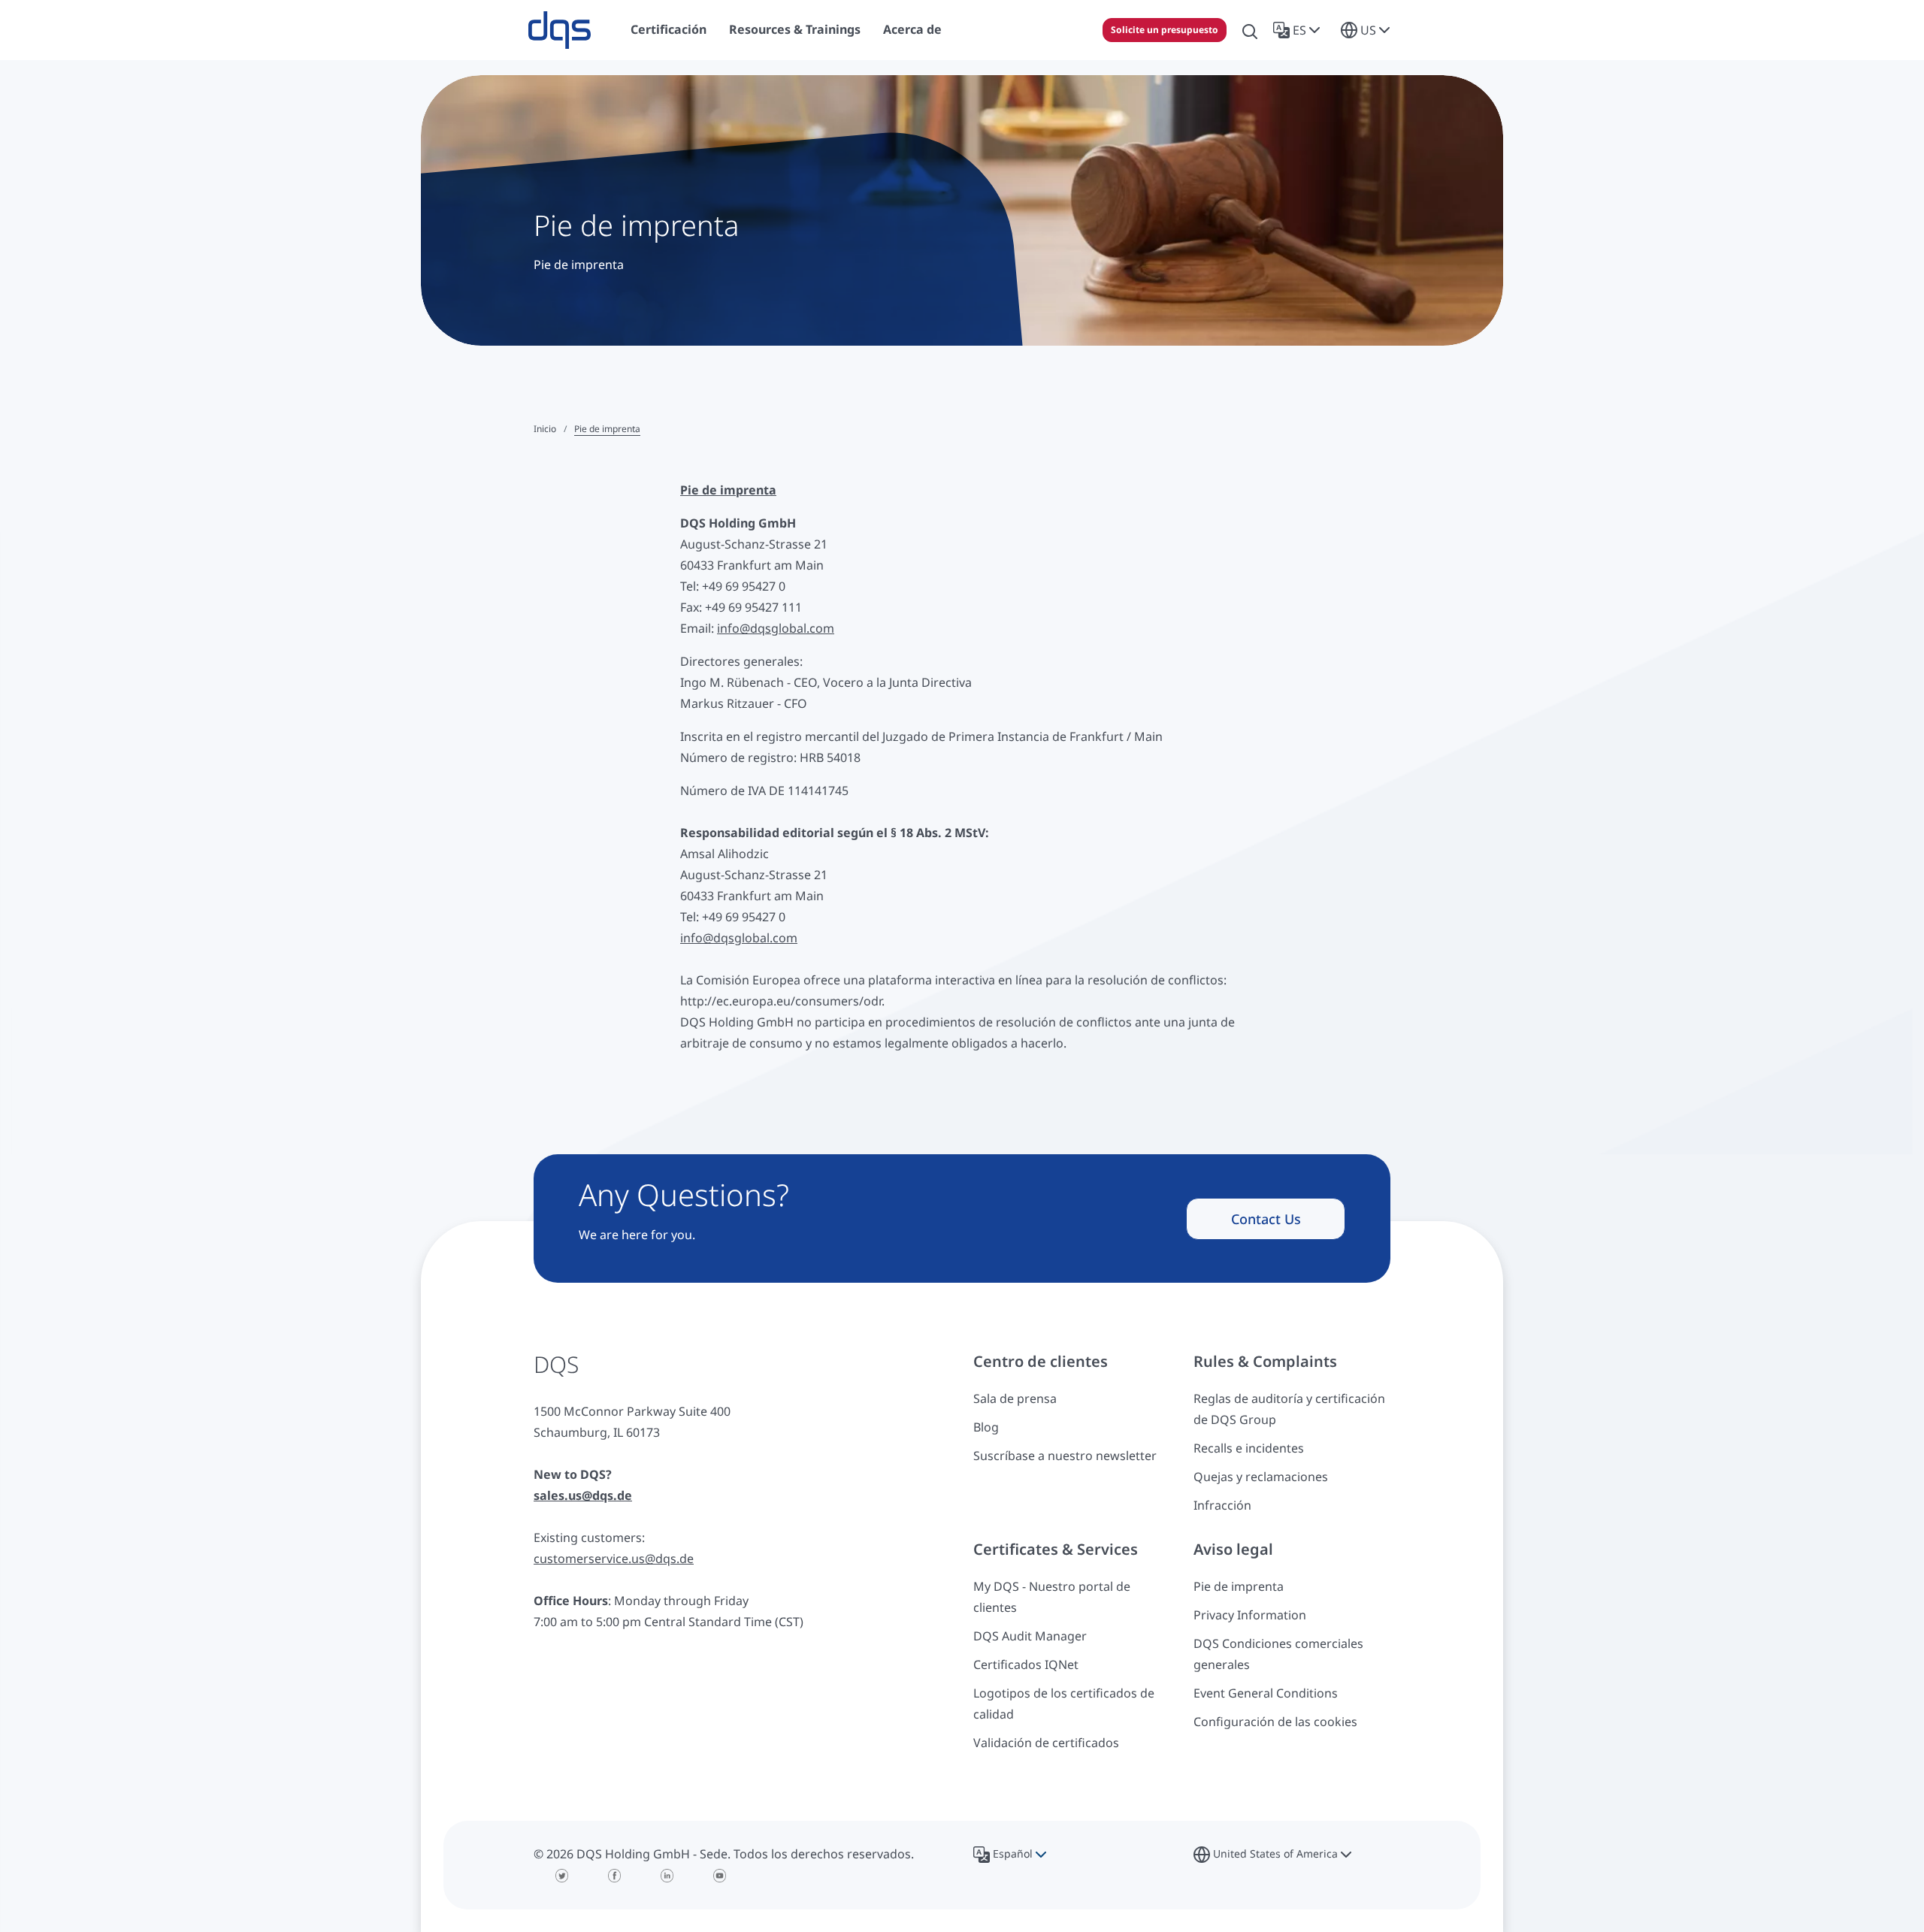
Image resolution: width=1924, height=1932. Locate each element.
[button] (1299, 30)
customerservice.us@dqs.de (614, 1559)
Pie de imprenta (1239, 1586)
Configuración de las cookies (1275, 1722)
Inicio (545, 429)
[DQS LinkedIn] (667, 1876)
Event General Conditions (1266, 1693)
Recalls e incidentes (1249, 1448)
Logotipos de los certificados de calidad (1064, 1704)
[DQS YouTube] (720, 1876)
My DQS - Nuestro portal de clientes (1052, 1597)
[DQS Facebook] (615, 1876)
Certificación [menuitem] (669, 29)
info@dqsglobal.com (776, 628)
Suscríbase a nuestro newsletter (1065, 1456)
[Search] (1250, 30)
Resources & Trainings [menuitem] (795, 29)
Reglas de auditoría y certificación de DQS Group (1289, 1409)
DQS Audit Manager (1030, 1636)
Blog (986, 1427)
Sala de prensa (1015, 1398)
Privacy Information (1250, 1615)
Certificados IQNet (1026, 1664)
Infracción (1222, 1505)
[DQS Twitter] (562, 1876)
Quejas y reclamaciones (1261, 1477)
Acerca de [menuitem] (912, 29)
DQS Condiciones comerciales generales (1278, 1654)
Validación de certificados (1046, 1743)
